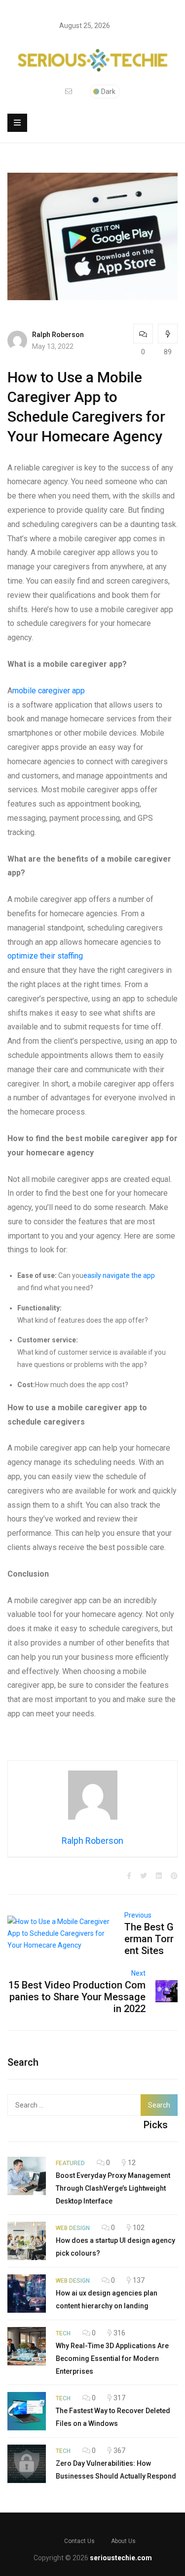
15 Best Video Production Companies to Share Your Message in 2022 (77, 1997)
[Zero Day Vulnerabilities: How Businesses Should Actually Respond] (27, 2464)
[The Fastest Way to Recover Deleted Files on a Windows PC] (27, 2411)
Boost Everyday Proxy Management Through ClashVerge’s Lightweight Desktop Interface (113, 2188)
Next (138, 1973)
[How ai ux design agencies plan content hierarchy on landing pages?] (27, 2294)
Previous (138, 1915)
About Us (123, 2541)
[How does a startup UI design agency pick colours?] (27, 2241)
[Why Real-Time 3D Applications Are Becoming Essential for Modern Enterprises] (27, 2346)
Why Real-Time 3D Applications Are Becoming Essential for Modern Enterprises (112, 2359)
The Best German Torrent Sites (149, 1939)
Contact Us (79, 2541)
